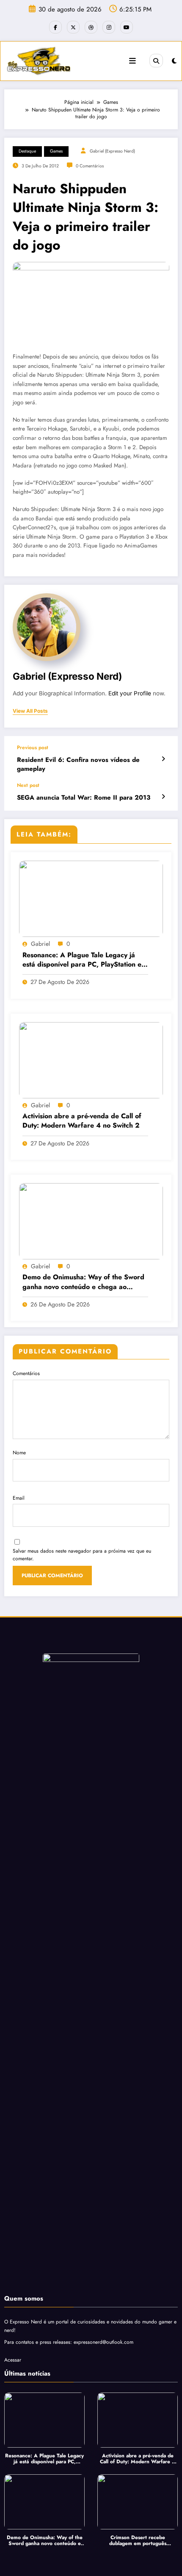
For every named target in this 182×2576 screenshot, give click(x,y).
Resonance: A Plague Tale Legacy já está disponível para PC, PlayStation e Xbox (82, 960)
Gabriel (40, 944)
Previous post (33, 748)
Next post (28, 785)
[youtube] (127, 27)
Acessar (13, 2360)
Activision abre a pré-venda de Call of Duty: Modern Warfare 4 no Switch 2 (82, 1121)
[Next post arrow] (163, 797)
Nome (19, 1453)
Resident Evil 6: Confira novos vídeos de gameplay (78, 764)
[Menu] (132, 61)
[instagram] (109, 27)
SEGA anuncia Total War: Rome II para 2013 (84, 798)
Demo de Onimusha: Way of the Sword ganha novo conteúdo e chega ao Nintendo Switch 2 (83, 1282)
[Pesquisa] (156, 61)
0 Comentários (90, 166)
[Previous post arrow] (163, 759)
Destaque (27, 151)
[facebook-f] (55, 27)
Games (56, 151)
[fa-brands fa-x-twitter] (73, 27)
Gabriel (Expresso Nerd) (112, 151)
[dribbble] (91, 27)
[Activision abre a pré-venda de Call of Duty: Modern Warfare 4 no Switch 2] (91, 1059)
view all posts (30, 711)
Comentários (26, 1373)
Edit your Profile (130, 693)
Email (19, 1498)
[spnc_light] (174, 61)
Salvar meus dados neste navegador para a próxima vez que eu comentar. (82, 1555)
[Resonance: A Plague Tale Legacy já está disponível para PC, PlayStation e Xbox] (91, 898)
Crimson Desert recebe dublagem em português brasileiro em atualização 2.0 (138, 2541)
